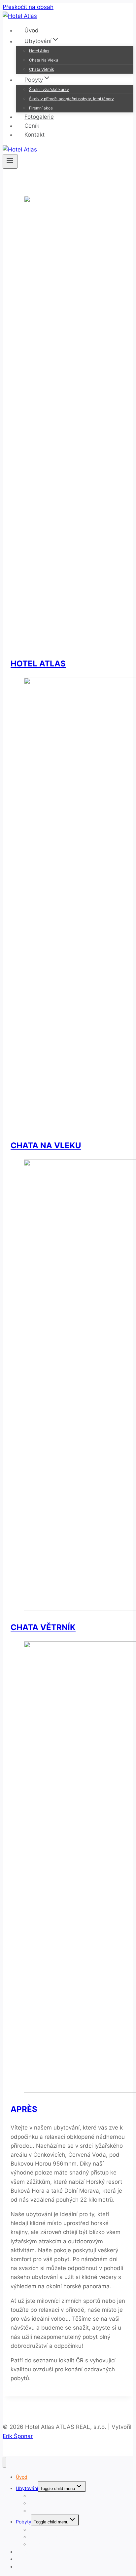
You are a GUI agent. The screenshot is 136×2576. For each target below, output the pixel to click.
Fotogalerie (39, 117)
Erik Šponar (18, 2436)
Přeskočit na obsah (28, 7)
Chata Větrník (42, 69)
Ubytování (27, 2488)
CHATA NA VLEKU (46, 1145)
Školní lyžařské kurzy (49, 89)
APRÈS (24, 2109)
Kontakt (35, 135)
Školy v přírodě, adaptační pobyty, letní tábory (71, 99)
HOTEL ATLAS (38, 664)
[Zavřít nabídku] (4, 2462)
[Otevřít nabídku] (10, 161)
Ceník (32, 126)
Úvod (32, 30)
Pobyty (24, 2522)
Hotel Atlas (39, 51)
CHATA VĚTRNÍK (43, 1627)
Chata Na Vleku (44, 60)
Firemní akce (41, 108)
